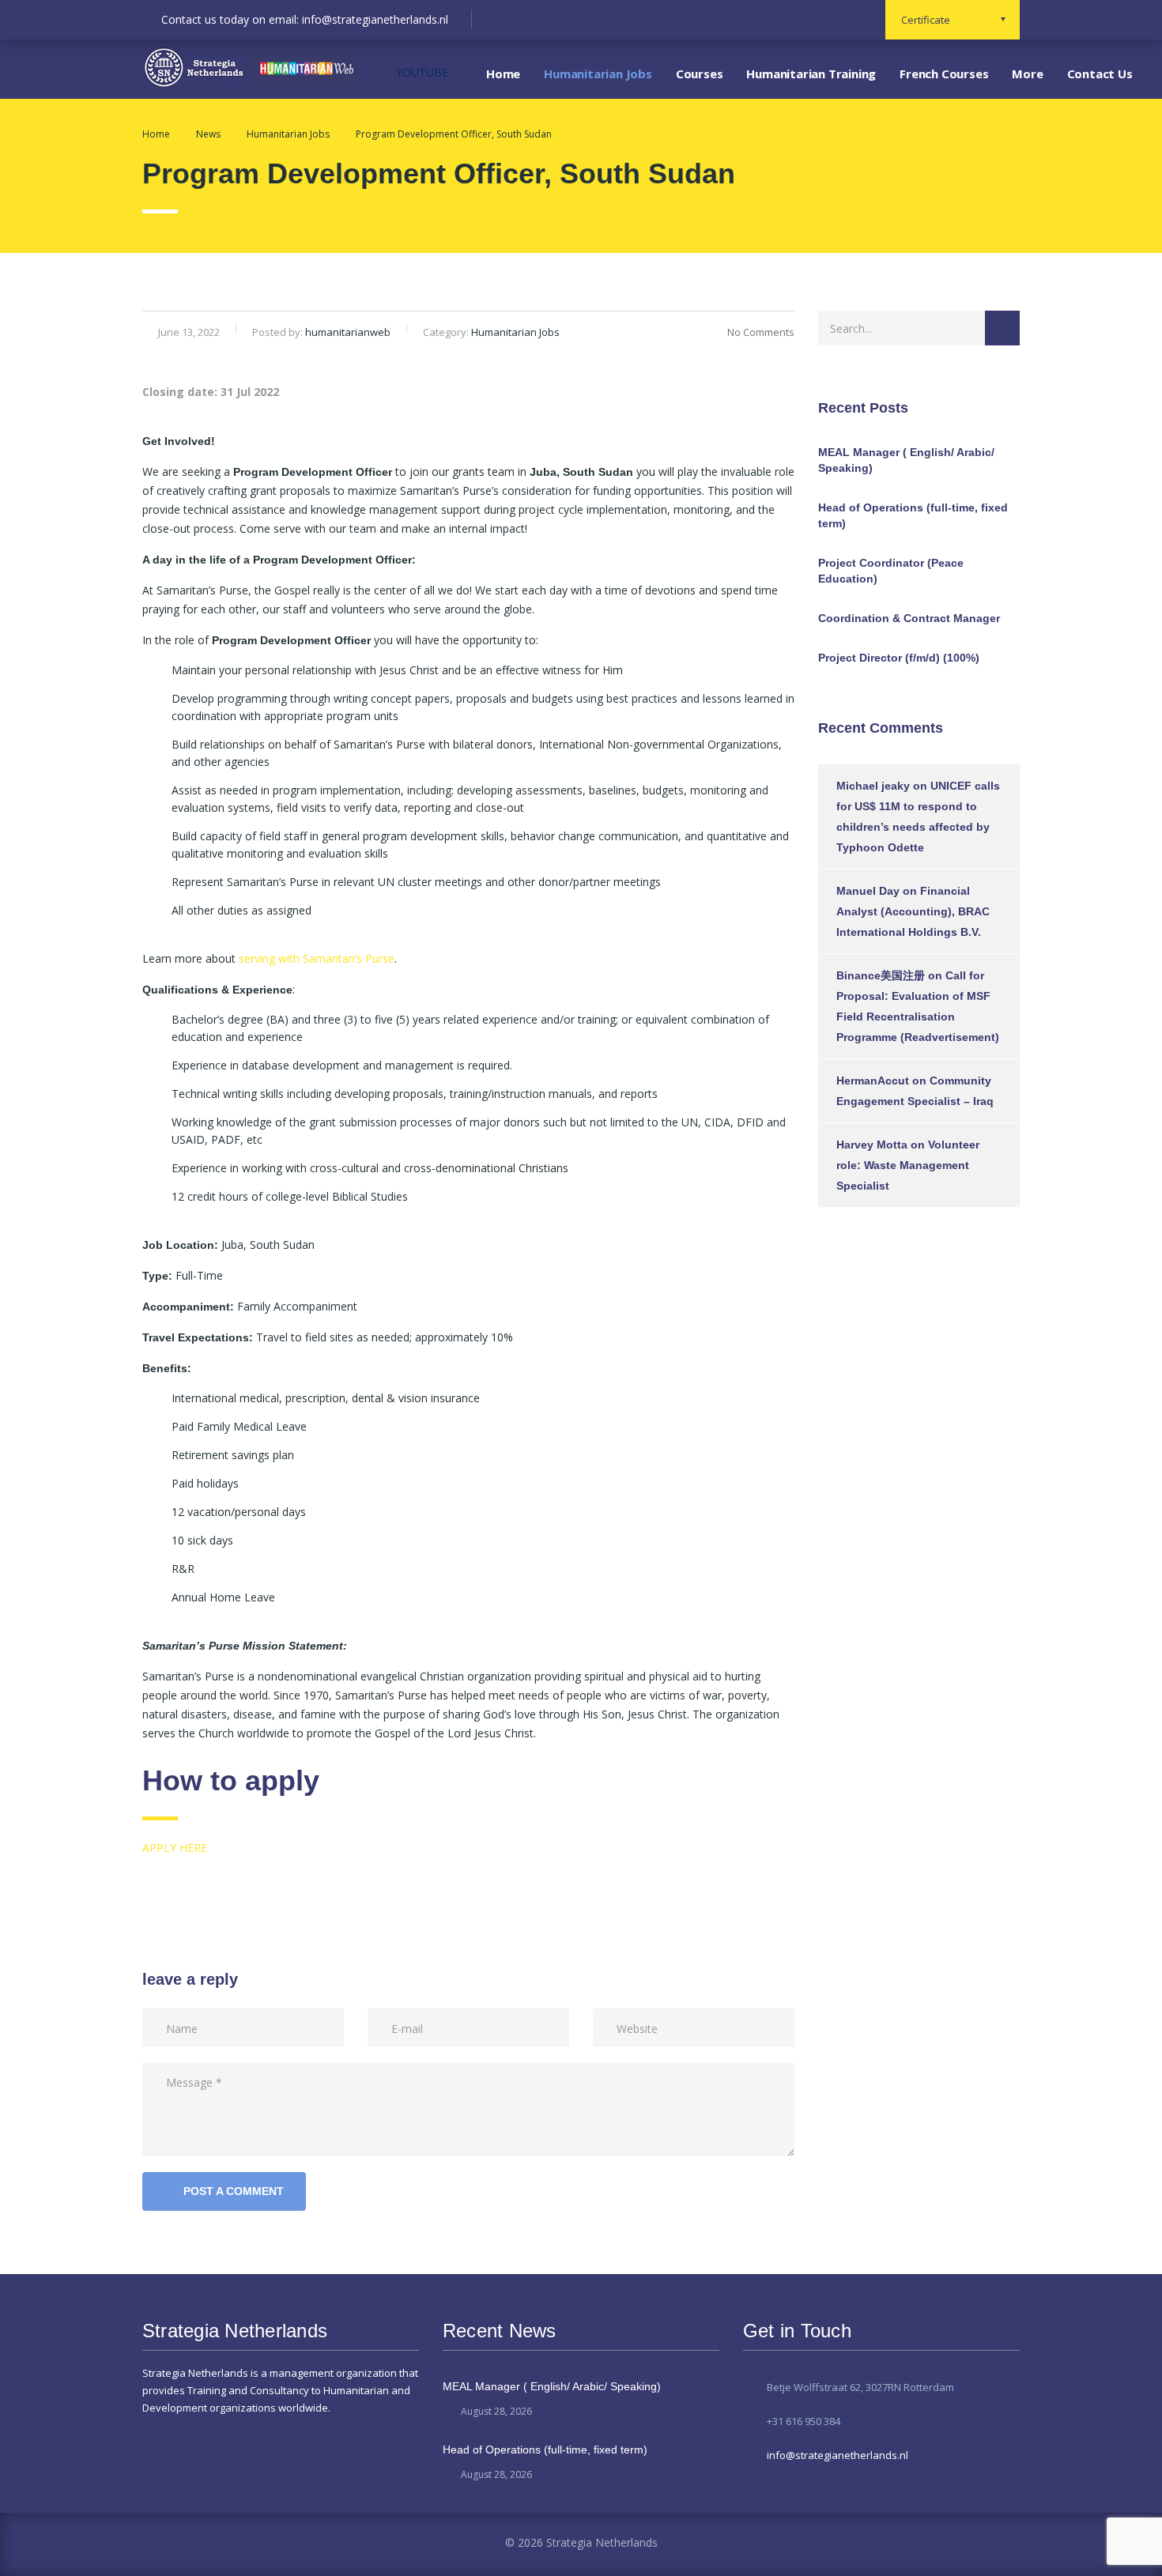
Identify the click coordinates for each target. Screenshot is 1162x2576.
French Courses (944, 74)
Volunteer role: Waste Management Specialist (908, 1165)
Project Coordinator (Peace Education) (891, 571)
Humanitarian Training (811, 74)
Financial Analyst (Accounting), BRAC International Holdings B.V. (913, 911)
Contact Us (1100, 74)
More (1027, 74)
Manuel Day (868, 891)
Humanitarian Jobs (598, 74)
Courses (700, 74)
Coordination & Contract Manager (909, 618)
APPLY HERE (175, 1848)
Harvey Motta (872, 1145)
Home (503, 74)
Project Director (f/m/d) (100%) (899, 658)
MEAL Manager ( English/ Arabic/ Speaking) (906, 460)
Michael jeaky (873, 786)
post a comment (234, 2191)
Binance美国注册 (881, 975)
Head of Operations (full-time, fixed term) (913, 515)
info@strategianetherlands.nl (838, 2455)
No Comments (761, 332)
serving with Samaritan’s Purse (317, 958)
